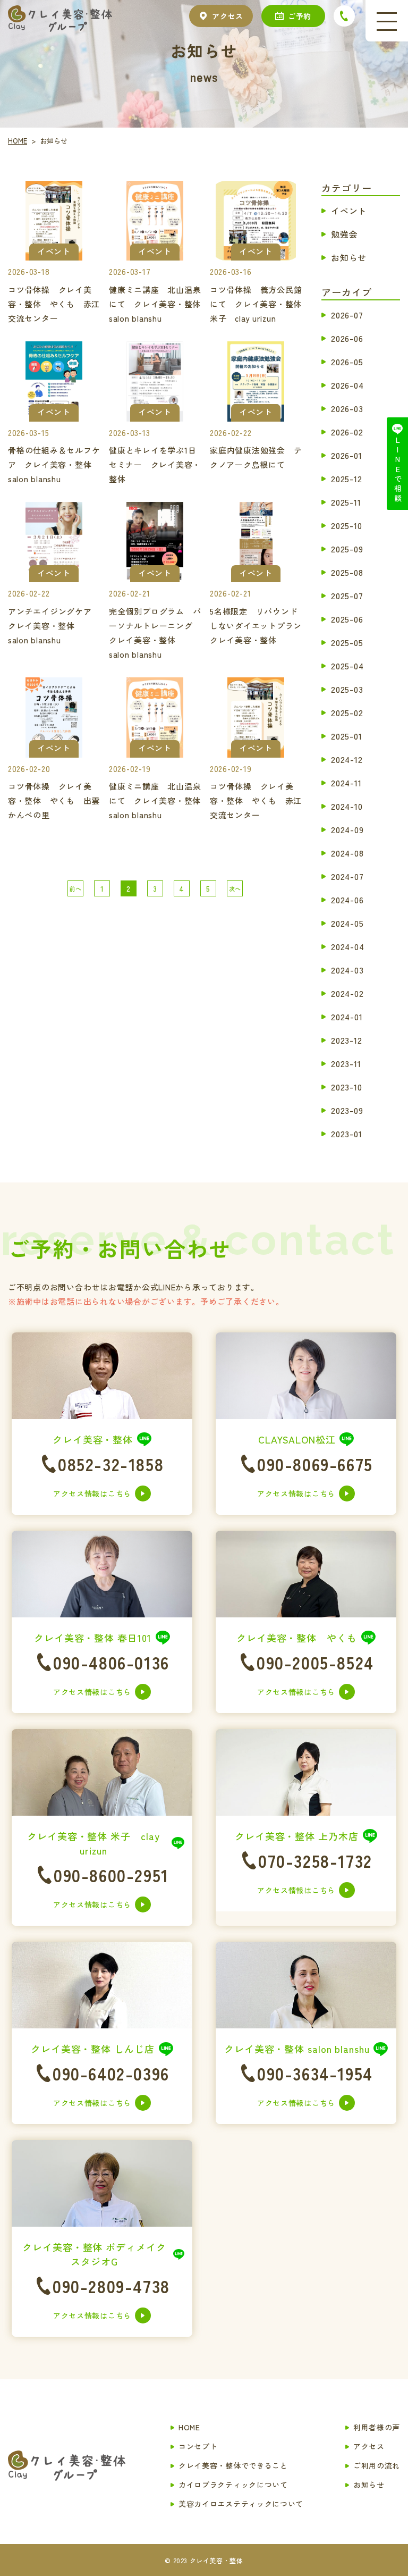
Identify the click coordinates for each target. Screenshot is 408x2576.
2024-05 (347, 922)
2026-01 (347, 455)
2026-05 (347, 361)
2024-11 (346, 782)
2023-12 (347, 1039)
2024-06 (347, 899)
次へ (235, 888)
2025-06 (347, 618)
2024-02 (347, 993)
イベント (349, 210)
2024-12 (347, 759)
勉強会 (344, 233)
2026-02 (347, 431)
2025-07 (347, 595)
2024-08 (347, 852)
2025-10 (347, 525)
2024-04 (348, 946)
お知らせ (349, 257)
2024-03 (347, 969)
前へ (75, 888)
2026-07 (347, 314)
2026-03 (347, 408)
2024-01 (347, 1016)
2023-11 (346, 1063)
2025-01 (347, 735)
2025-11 (346, 501)
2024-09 (347, 829)
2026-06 (347, 338)
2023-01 (347, 1133)
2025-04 (347, 665)
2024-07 (347, 876)
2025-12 (347, 478)
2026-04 (347, 384)
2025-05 (347, 642)
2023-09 (347, 1110)
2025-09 (347, 548)
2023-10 (347, 1086)
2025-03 (347, 689)
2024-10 (347, 805)
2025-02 (347, 712)
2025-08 (347, 572)
